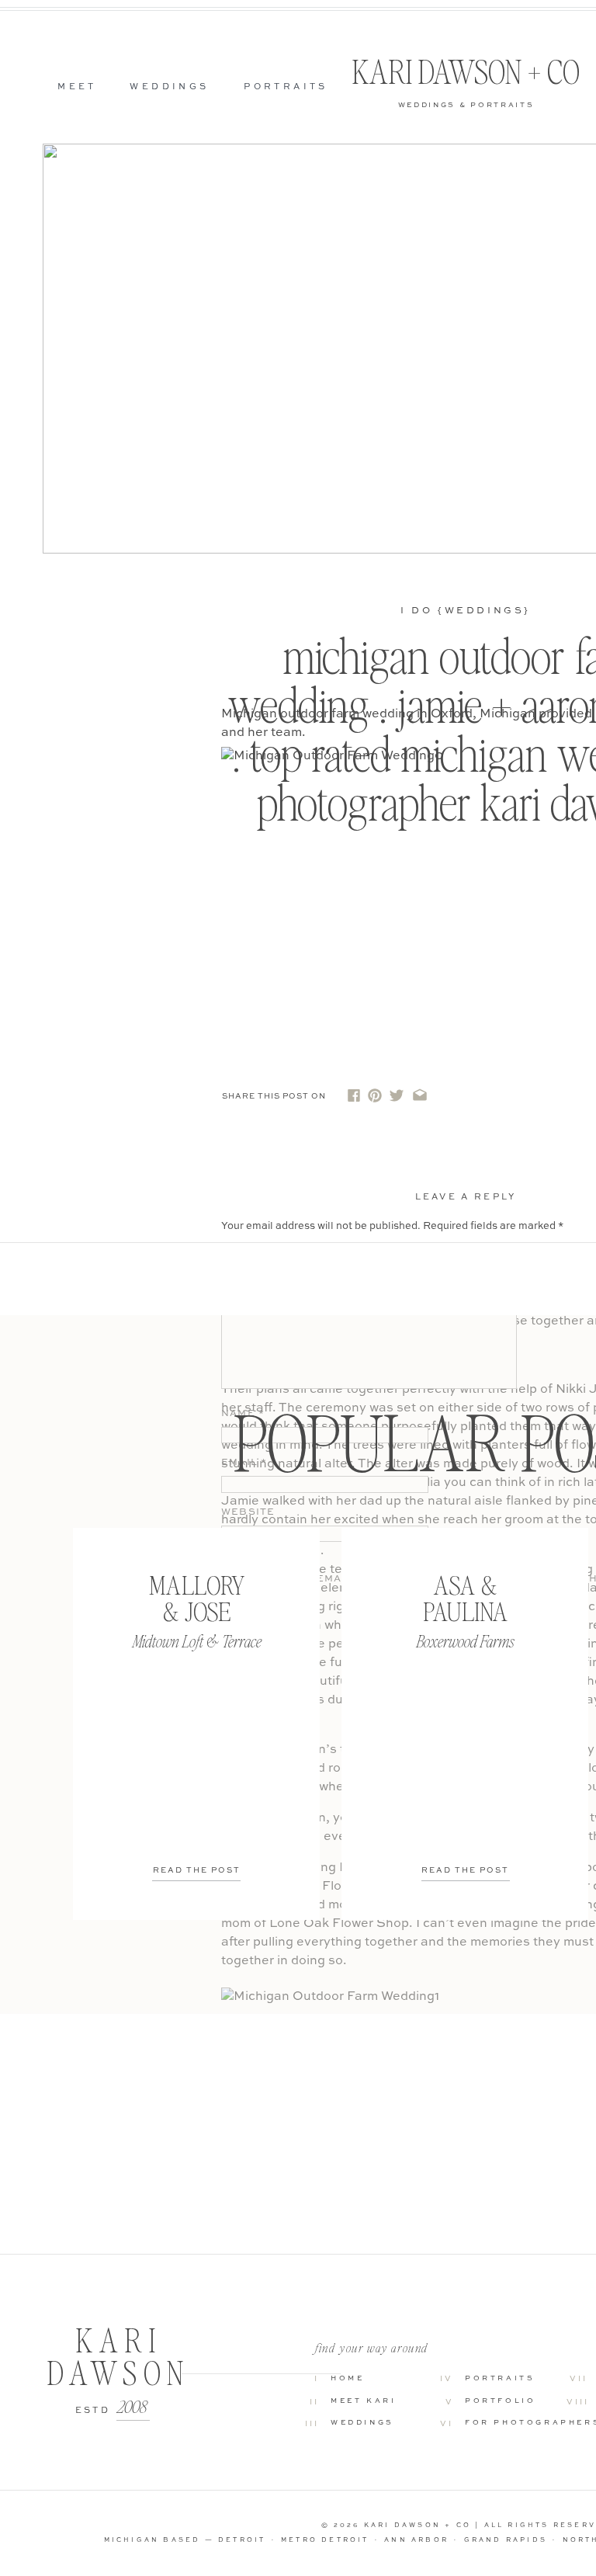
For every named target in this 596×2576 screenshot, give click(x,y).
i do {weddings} (466, 611)
